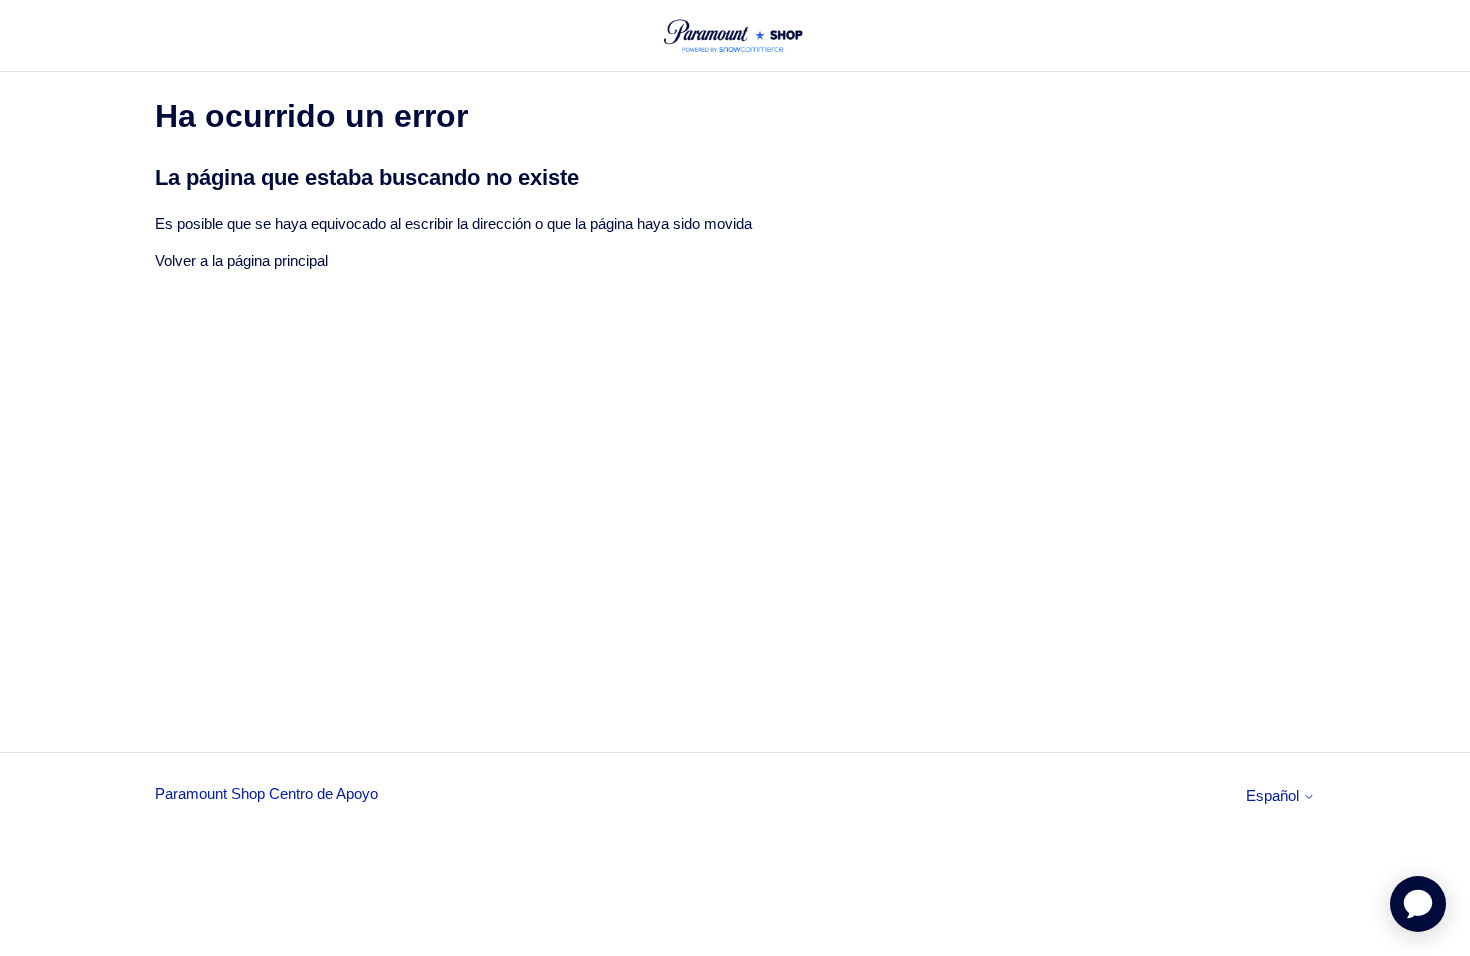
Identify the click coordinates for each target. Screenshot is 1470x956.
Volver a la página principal (241, 260)
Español (1274, 795)
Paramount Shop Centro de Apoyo (266, 793)
